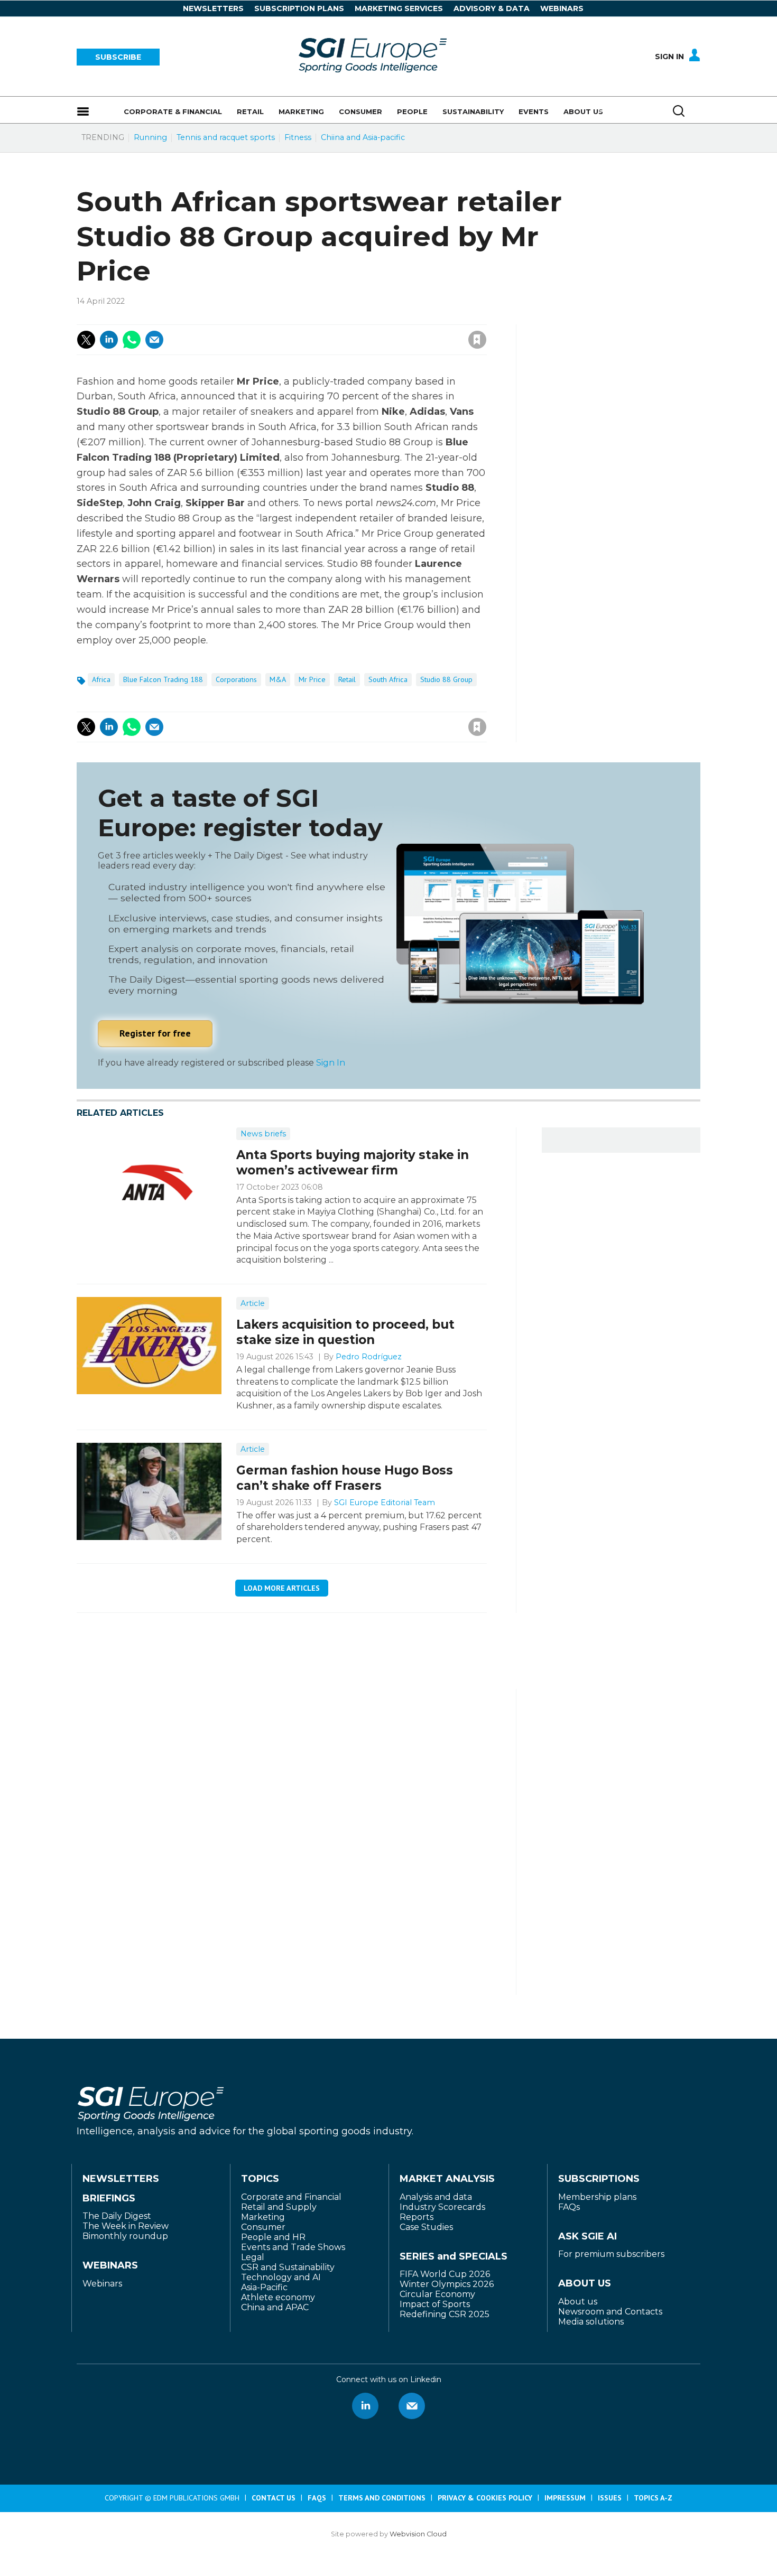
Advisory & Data (492, 8)
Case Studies (426, 2227)
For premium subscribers (611, 2254)
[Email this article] (154, 340)
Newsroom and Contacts (610, 2312)
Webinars (562, 8)
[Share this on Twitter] (86, 340)
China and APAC (275, 2307)
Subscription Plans (299, 8)
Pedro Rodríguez (369, 1357)
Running (150, 137)
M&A (278, 679)
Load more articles (282, 1588)
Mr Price (312, 679)
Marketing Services (399, 8)
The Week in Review (126, 2226)
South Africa (388, 679)
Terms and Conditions (382, 2498)
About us (578, 2302)
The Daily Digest (117, 2216)
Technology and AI (281, 2277)
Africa (101, 679)
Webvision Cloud (418, 2534)
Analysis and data (436, 2197)
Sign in (335, 316)
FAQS (317, 2498)
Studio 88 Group (446, 679)
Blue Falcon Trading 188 (163, 679)
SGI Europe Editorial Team (385, 1502)
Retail (347, 679)
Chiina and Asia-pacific (363, 137)
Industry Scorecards (442, 2207)
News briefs (263, 1134)
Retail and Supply (279, 2207)
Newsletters (213, 8)
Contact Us (274, 2498)
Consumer (263, 2227)
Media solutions (591, 2322)
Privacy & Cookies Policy (485, 2498)
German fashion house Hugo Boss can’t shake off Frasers (345, 1478)
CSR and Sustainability (288, 2267)
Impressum (565, 2498)
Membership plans (597, 2197)
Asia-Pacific (264, 2287)
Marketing (263, 2217)
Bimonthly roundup (125, 2236)
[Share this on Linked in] (109, 340)
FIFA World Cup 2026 (445, 2274)
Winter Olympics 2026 (447, 2284)
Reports (417, 2217)
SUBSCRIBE (118, 57)
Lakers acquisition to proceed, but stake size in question (345, 1332)
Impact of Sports (435, 2304)
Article (253, 1303)
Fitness (298, 137)
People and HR (273, 2237)
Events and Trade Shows (293, 2247)
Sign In (669, 57)
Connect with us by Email (412, 2406)
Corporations (236, 679)
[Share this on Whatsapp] (132, 340)
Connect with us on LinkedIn (365, 2406)
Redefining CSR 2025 (445, 2314)
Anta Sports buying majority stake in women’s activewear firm (353, 1163)
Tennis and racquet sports (226, 137)
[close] (392, 329)
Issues (610, 2498)
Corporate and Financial (291, 2197)
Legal (253, 2257)
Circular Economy (437, 2294)
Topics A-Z (653, 2498)
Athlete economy (278, 2297)
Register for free (155, 1033)
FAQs (569, 2207)
